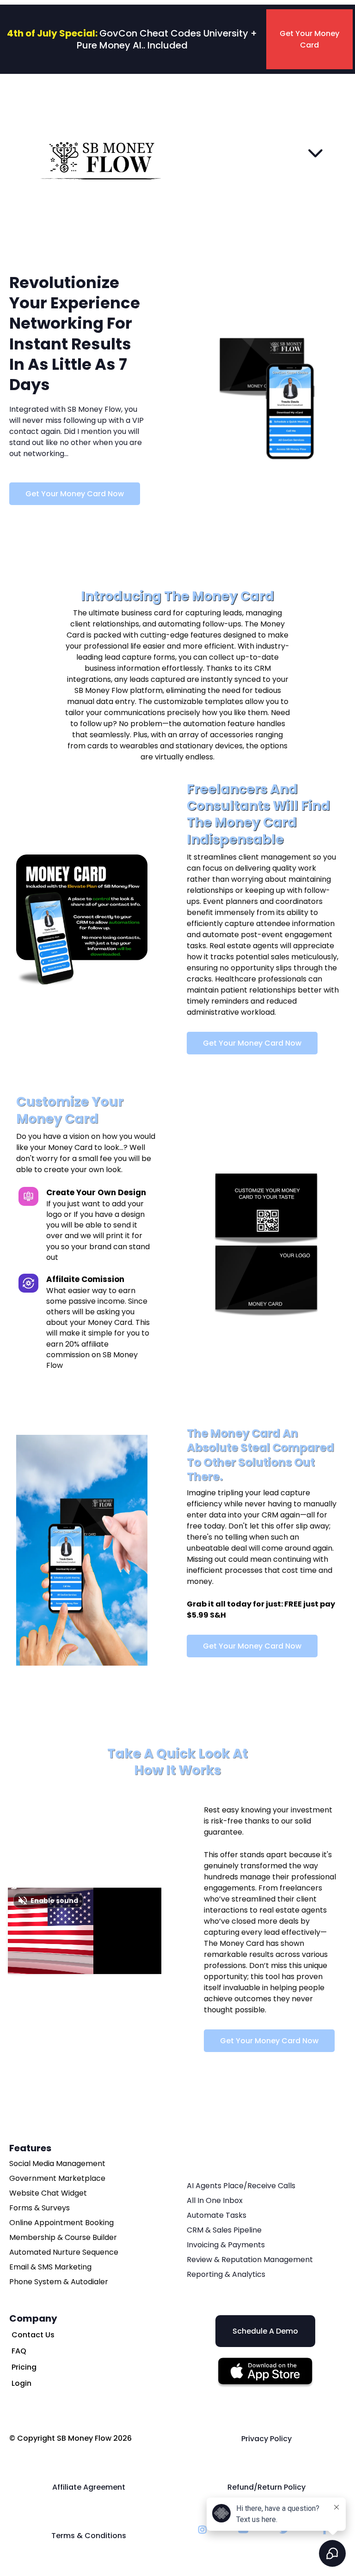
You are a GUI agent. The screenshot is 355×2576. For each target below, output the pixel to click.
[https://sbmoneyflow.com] (102, 152)
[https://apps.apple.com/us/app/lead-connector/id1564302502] (265, 2373)
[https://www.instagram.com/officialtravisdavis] (205, 2530)
